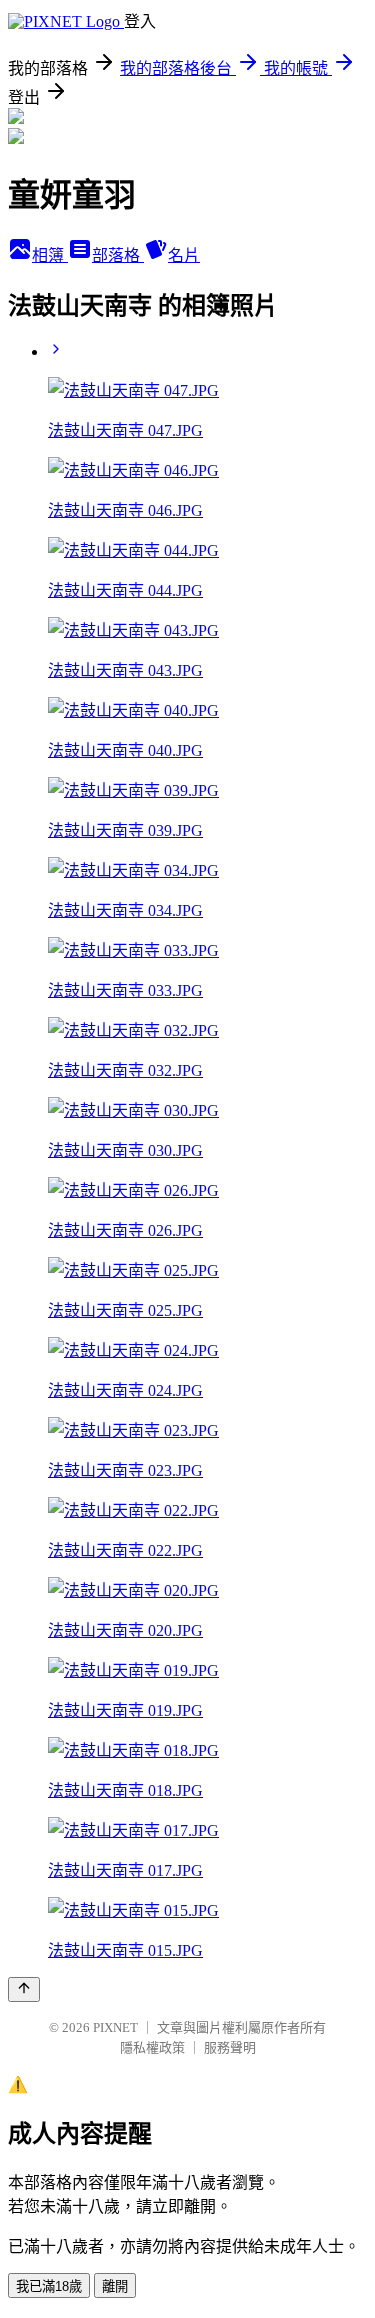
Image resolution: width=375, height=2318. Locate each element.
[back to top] (24, 1989)
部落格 (118, 255)
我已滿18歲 (49, 2286)
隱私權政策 (152, 2047)
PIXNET (115, 2027)
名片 (184, 255)
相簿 (50, 255)
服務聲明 (230, 2047)
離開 (115, 2286)
